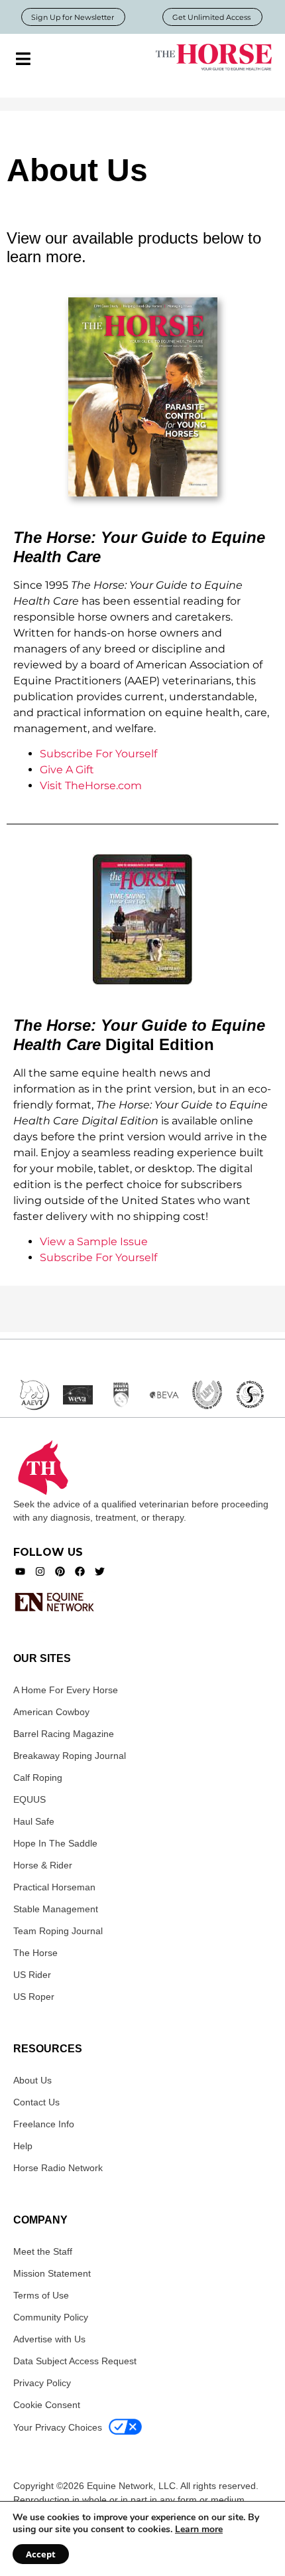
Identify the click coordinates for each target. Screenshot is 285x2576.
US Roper (34, 1997)
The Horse (35, 1953)
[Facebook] (80, 1571)
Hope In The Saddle (55, 1843)
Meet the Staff (43, 2251)
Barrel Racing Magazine (64, 1734)
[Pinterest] (60, 1571)
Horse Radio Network (58, 2168)
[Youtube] (20, 1571)
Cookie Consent (47, 2405)
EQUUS (29, 1799)
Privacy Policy (42, 2383)
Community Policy (51, 2317)
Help (23, 2146)
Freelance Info (44, 2124)
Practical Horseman (54, 1887)
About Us (32, 2080)
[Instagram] (40, 1571)
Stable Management (56, 1909)
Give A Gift (67, 770)
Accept (41, 2554)
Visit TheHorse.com (91, 786)
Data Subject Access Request (75, 2361)
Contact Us (36, 2102)
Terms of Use (41, 2295)
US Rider (32, 1975)
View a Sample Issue (94, 1242)
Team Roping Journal (58, 1931)
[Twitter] (100, 1571)
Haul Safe (34, 1821)
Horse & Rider (43, 1865)
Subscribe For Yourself (98, 754)
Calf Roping (38, 1778)
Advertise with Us (49, 2339)
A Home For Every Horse (66, 1690)
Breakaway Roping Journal (70, 1756)
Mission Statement (52, 2273)
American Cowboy (51, 1712)
